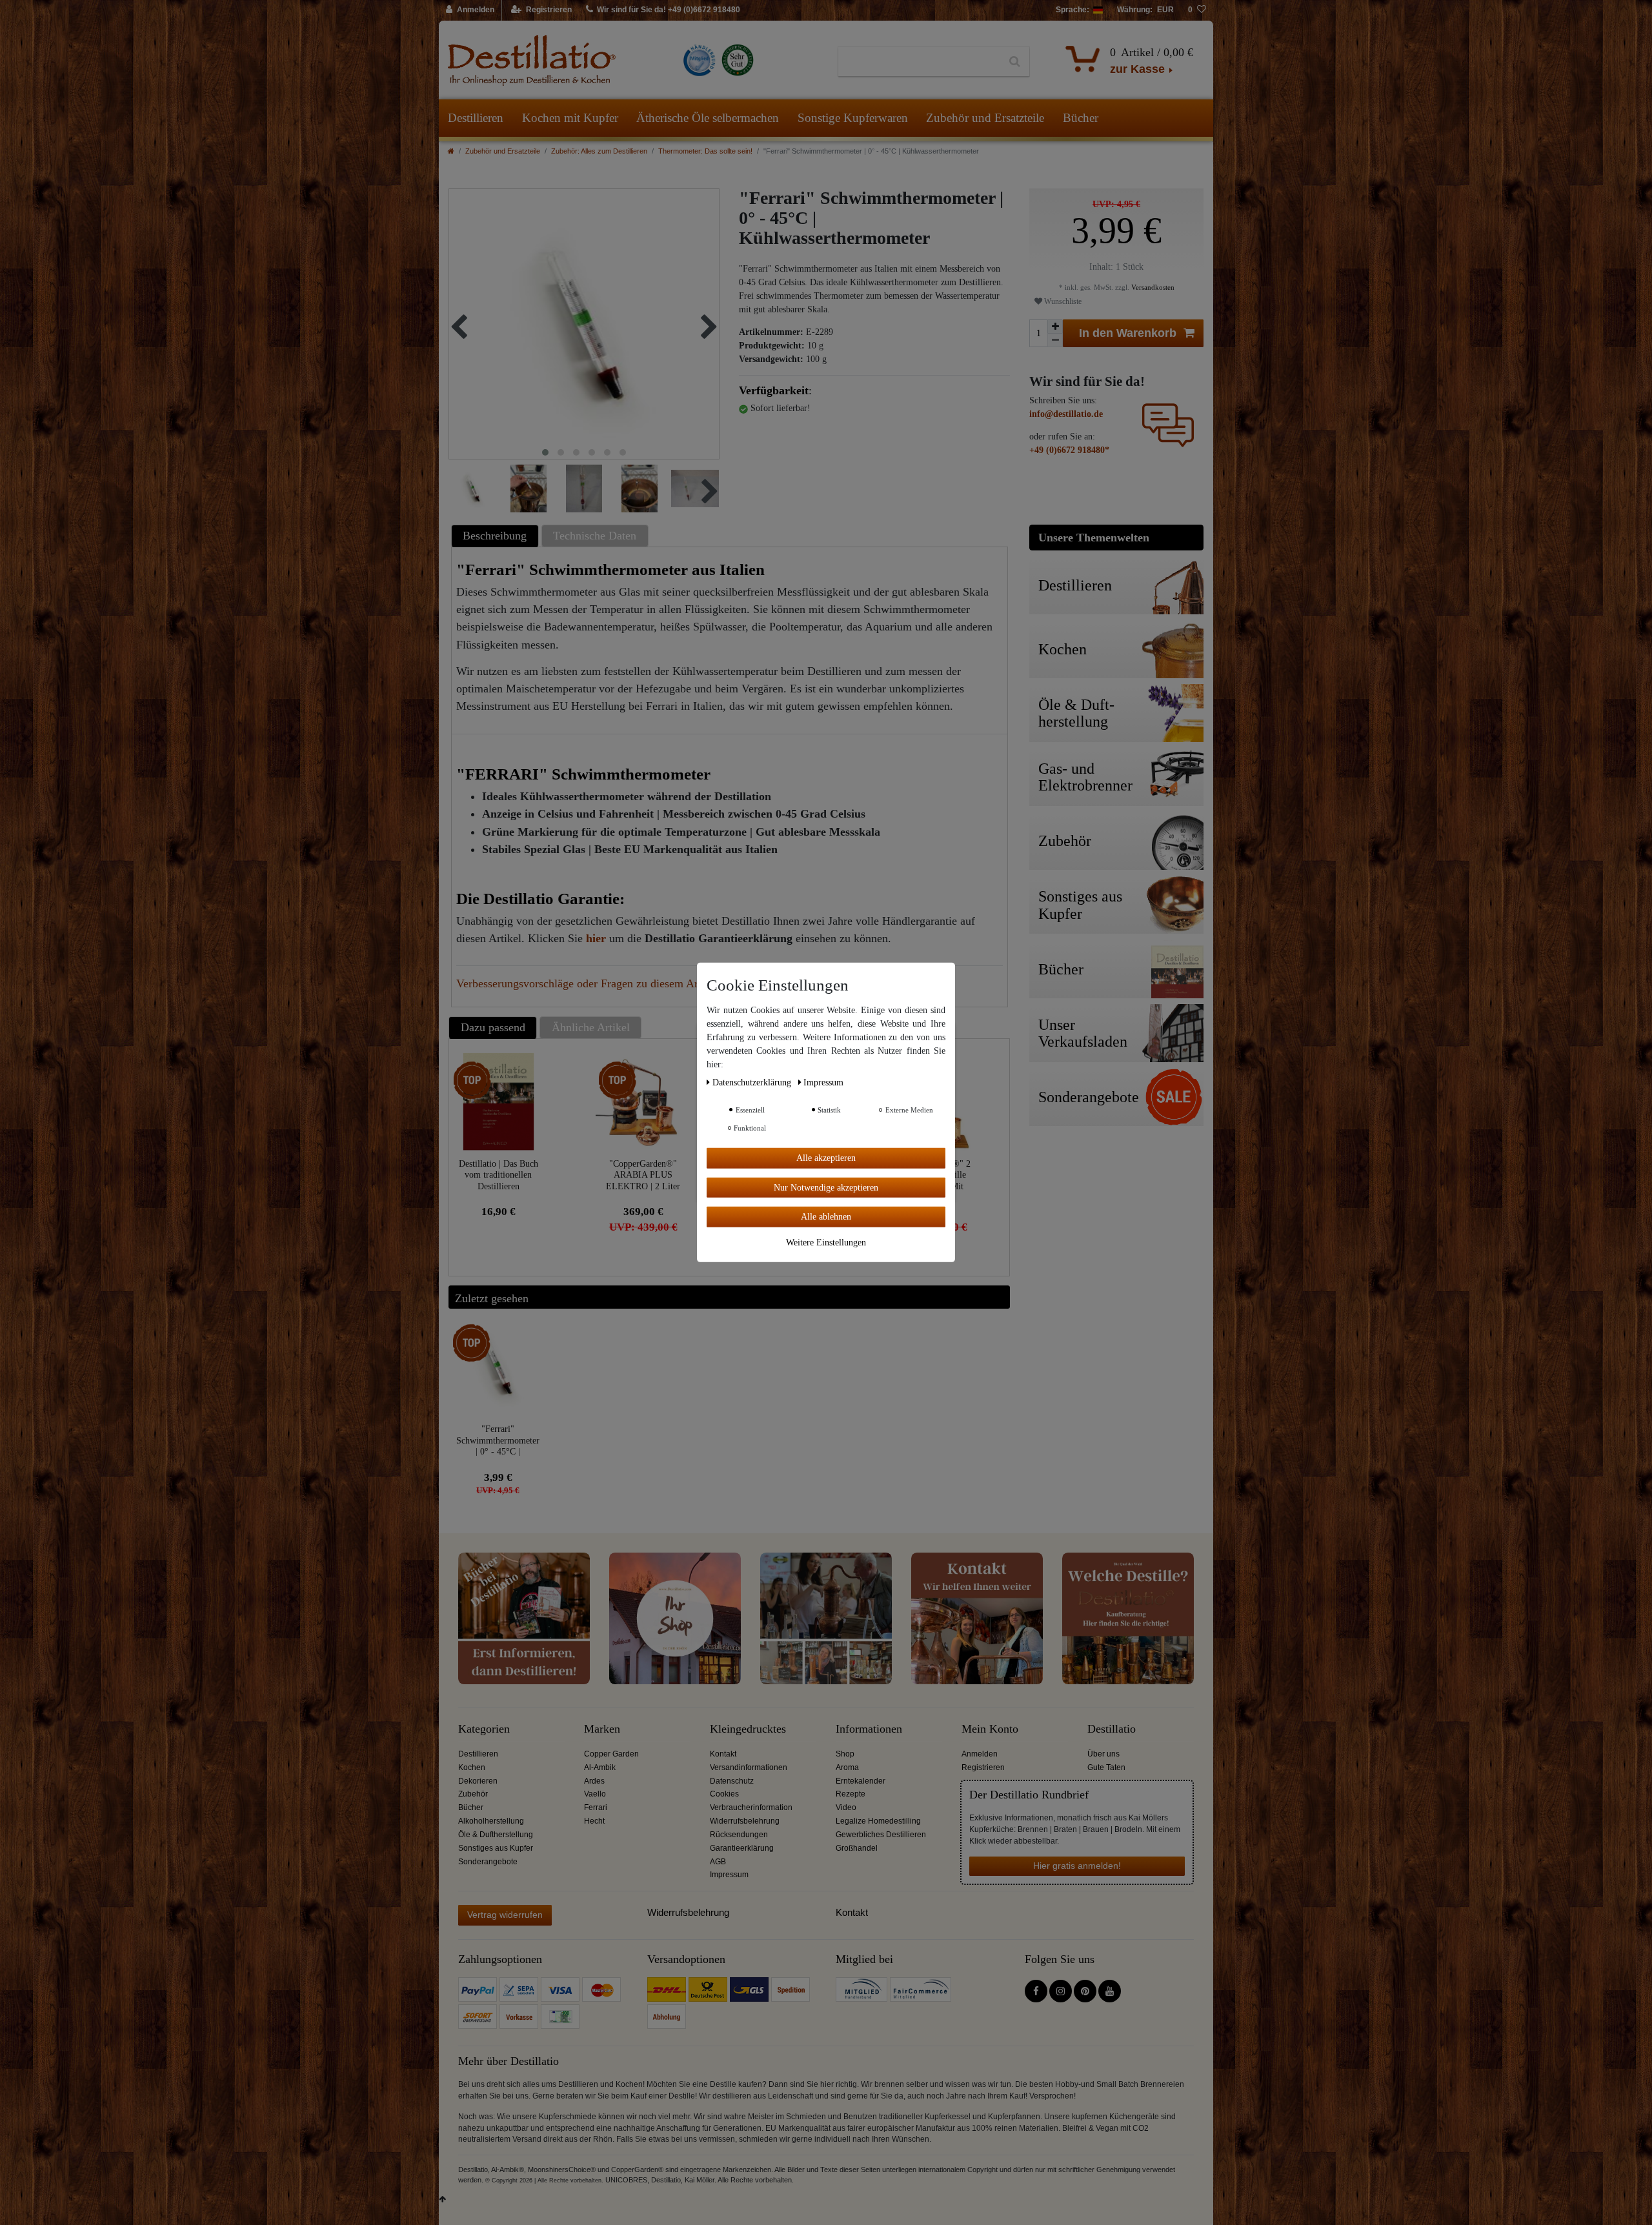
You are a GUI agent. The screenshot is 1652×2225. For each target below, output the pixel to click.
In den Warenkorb (1128, 333)
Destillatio (1112, 1729)
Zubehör (473, 1794)
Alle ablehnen (826, 1217)
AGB (718, 1862)
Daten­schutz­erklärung (753, 1082)
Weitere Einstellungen (826, 1242)
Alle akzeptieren (826, 1158)
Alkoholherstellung (491, 1821)
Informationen (869, 1729)
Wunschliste (1062, 301)
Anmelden (980, 1754)
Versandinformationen (749, 1767)
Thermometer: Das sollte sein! (705, 151)
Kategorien (484, 1729)
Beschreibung (495, 536)
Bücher (1081, 118)
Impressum (729, 1875)
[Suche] (1015, 62)
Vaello (595, 1794)
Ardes (594, 1781)
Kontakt (723, 1754)
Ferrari (596, 1807)
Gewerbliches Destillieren (881, 1835)
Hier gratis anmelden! (1077, 1866)
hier (596, 938)
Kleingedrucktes (748, 1729)
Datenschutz (732, 1781)
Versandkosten (1152, 287)
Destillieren (476, 118)
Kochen (472, 1767)
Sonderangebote (488, 1862)
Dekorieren (478, 1781)
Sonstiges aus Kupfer (496, 1848)
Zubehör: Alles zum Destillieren (599, 151)
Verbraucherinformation (751, 1807)
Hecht (594, 1821)
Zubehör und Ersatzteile (985, 118)
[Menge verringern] (1055, 340)
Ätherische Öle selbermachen (708, 118)
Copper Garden (611, 1754)
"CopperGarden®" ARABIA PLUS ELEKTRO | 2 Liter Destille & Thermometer (643, 1175)
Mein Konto (990, 1729)
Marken (602, 1729)
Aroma (847, 1767)
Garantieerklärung (742, 1848)
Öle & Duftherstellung (496, 1835)
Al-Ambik (600, 1767)
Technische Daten (595, 536)
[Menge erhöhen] (1055, 327)
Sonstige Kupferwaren (853, 118)
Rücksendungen (739, 1835)
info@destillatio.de (1066, 414)
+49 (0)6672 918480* (1069, 450)
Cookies (724, 1794)
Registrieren (983, 1767)
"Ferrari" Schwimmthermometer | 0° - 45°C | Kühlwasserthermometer (498, 1440)
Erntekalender (861, 1781)
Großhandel (857, 1848)
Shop (845, 1754)
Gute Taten (1106, 1767)
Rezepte (851, 1794)
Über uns (1103, 1754)
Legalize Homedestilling (878, 1821)
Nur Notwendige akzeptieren (826, 1187)
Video (846, 1807)
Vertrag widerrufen (505, 1915)
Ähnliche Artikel (591, 1027)
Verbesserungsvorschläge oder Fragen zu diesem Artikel (588, 983)
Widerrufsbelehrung (745, 1821)
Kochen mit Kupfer (570, 118)
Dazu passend (493, 1027)
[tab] (497, 536)
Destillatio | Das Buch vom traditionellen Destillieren (499, 1175)
